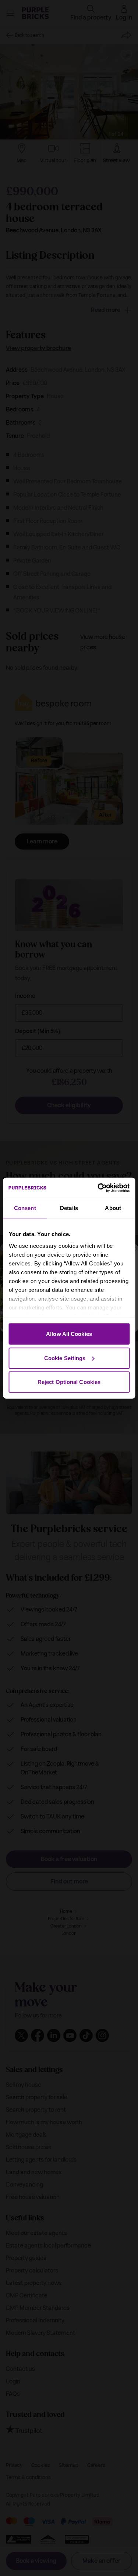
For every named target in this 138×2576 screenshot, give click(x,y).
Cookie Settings (65, 1358)
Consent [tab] (25, 1208)
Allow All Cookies (69, 1334)
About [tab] (113, 1208)
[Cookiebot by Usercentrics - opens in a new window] (98, 1188)
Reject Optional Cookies (69, 1382)
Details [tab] (69, 1208)
